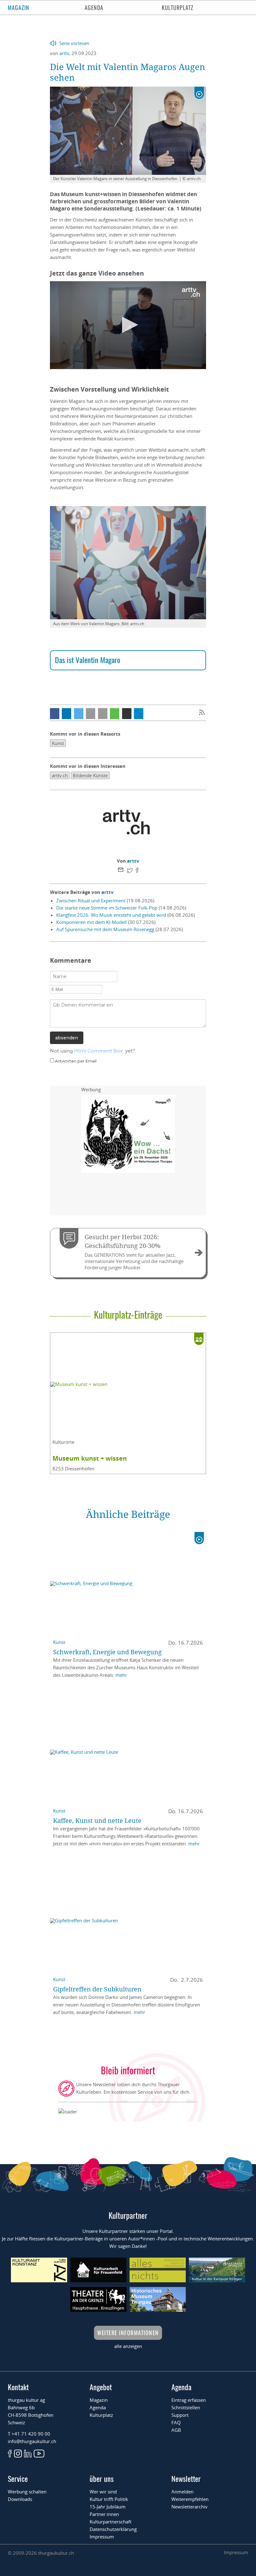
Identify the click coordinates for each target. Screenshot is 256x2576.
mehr (121, 1675)
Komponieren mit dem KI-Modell (91, 922)
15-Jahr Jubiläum (108, 2507)
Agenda (94, 8)
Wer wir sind (103, 2492)
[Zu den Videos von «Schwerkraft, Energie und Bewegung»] (199, 1538)
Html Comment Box (98, 1051)
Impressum (102, 2537)
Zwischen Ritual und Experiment (91, 900)
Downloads (20, 2499)
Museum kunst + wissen (90, 1458)
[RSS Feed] (202, 713)
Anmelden (182, 2492)
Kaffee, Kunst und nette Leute (97, 1820)
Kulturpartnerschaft (111, 2522)
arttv (64, 53)
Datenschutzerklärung (113, 2529)
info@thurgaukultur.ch (32, 2441)
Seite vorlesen (74, 43)
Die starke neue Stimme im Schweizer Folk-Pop (107, 908)
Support (180, 2415)
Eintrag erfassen (189, 2400)
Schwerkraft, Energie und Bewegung (107, 1652)
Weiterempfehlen (190, 2499)
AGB (176, 2430)
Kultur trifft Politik (109, 2499)
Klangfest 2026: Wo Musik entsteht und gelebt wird (111, 915)
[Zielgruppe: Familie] (199, 1339)
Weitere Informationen (128, 2333)
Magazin (19, 8)
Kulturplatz (178, 8)
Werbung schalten (27, 2492)
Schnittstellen (186, 2407)
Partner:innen (104, 2514)
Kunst (59, 1642)
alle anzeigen (128, 2346)
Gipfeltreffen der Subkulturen (97, 1989)
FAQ (176, 2422)
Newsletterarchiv (190, 2507)
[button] (55, 714)
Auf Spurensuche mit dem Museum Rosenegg (105, 929)
